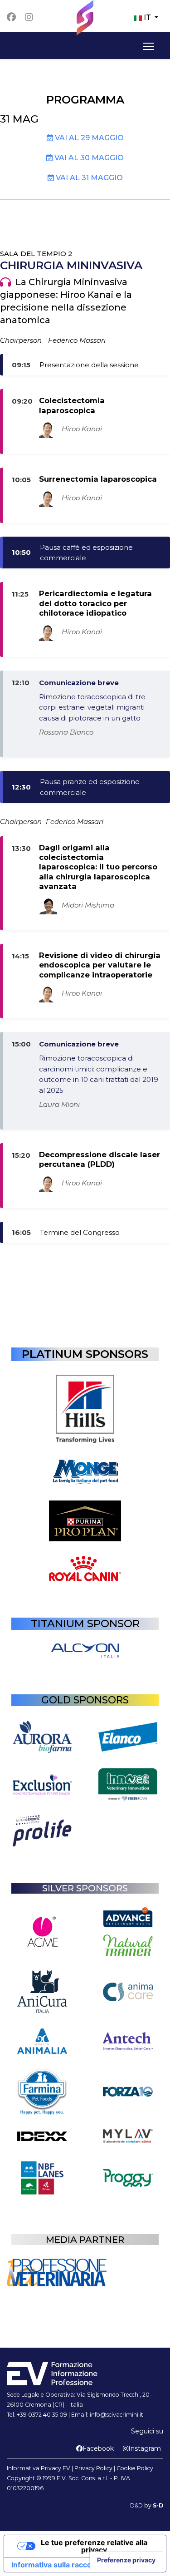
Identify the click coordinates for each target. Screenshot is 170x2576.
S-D (158, 2505)
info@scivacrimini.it (117, 2415)
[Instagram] (29, 17)
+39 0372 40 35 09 (42, 2415)
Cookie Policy (135, 2468)
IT (147, 17)
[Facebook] (11, 17)
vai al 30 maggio (88, 158)
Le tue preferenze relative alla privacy (94, 2546)
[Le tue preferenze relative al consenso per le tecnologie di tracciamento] (126, 2560)
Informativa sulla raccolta (56, 2565)
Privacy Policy (93, 2468)
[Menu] (147, 46)
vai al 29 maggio (88, 138)
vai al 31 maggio (88, 178)
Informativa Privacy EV (39, 2468)
